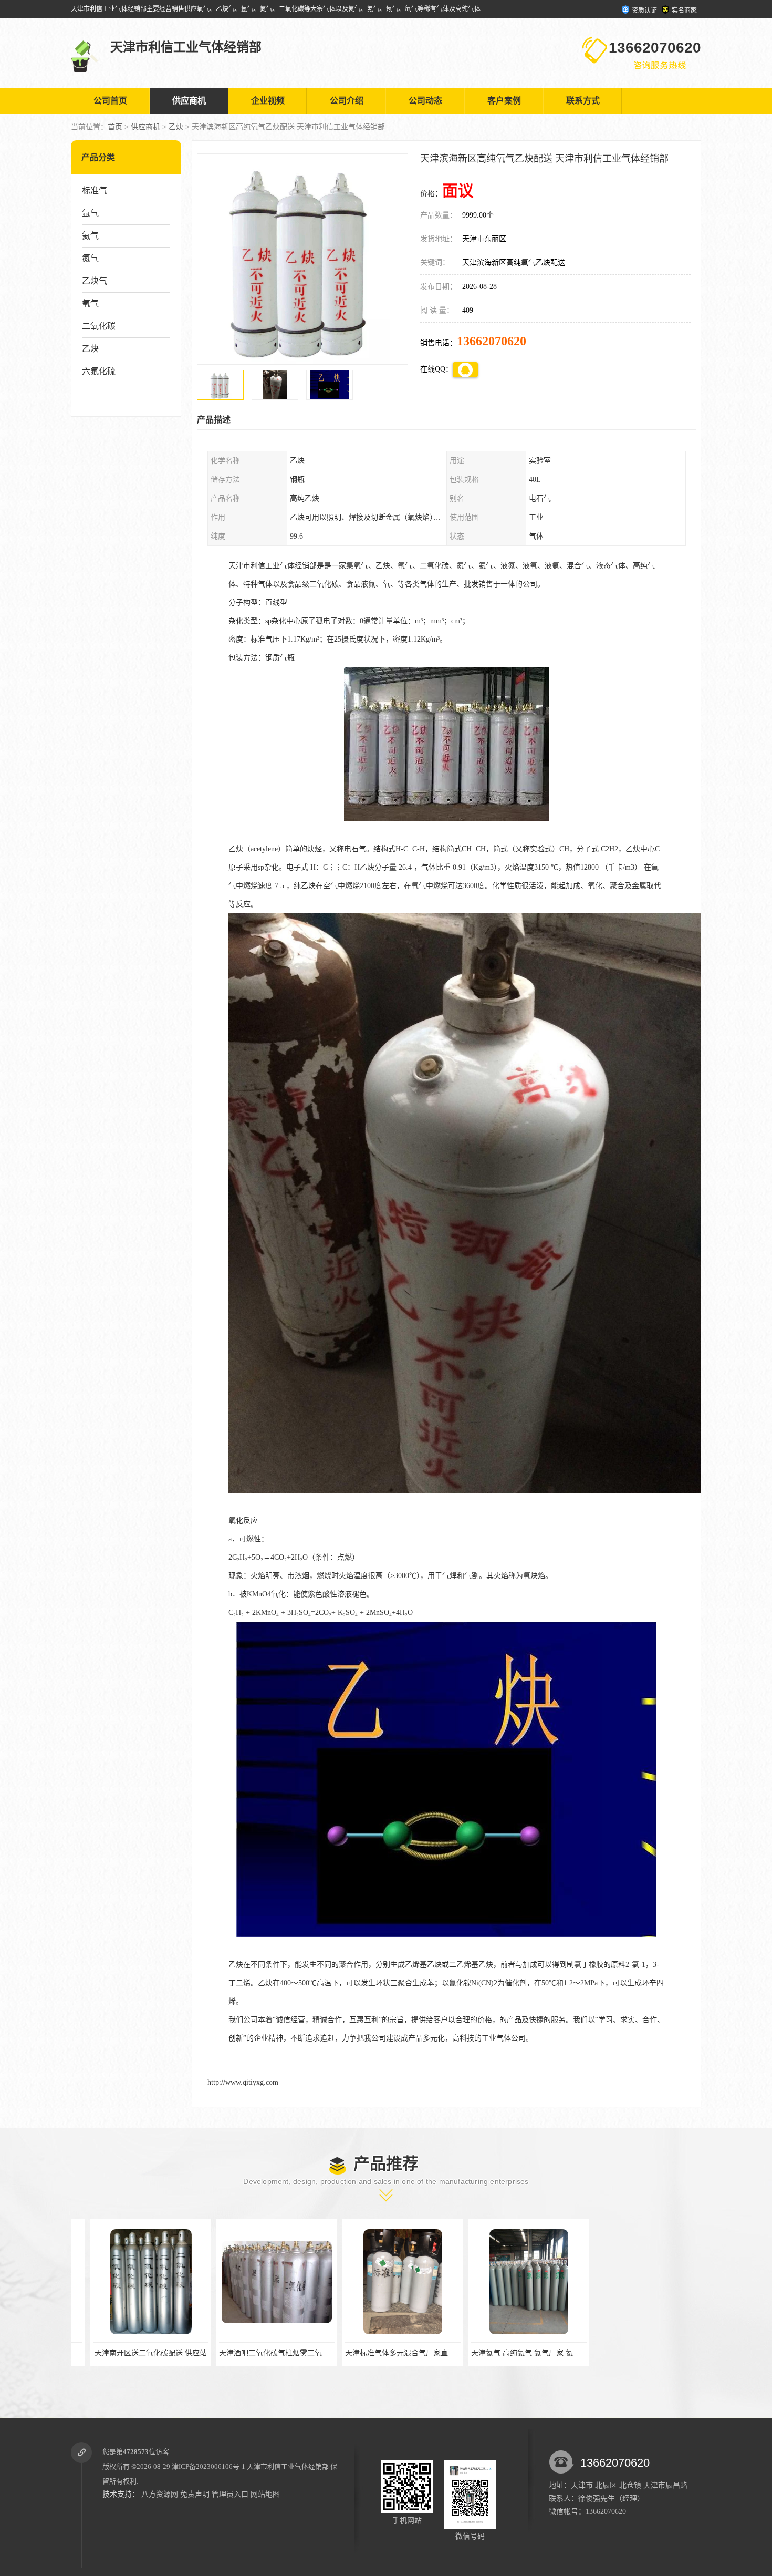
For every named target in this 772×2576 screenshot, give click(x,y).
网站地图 (265, 2494)
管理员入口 (230, 2494)
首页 (115, 127)
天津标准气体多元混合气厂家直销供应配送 (269, 2353)
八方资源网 (160, 2494)
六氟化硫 (99, 371)
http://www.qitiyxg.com (243, 2082)
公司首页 (110, 101)
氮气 (90, 258)
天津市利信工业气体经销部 (288, 2466)
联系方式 (583, 101)
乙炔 (176, 127)
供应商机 (189, 101)
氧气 (90, 303)
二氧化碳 (99, 326)
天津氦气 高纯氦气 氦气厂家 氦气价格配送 (395, 2353)
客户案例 (504, 101)
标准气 (95, 190)
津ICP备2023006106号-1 (208, 2466)
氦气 (90, 236)
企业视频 (268, 101)
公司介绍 (347, 101)
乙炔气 (95, 281)
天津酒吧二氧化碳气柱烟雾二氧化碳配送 (140, 2353)
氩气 (90, 213)
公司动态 (425, 101)
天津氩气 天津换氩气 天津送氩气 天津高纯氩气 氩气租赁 (544, 2353)
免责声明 (195, 2494)
